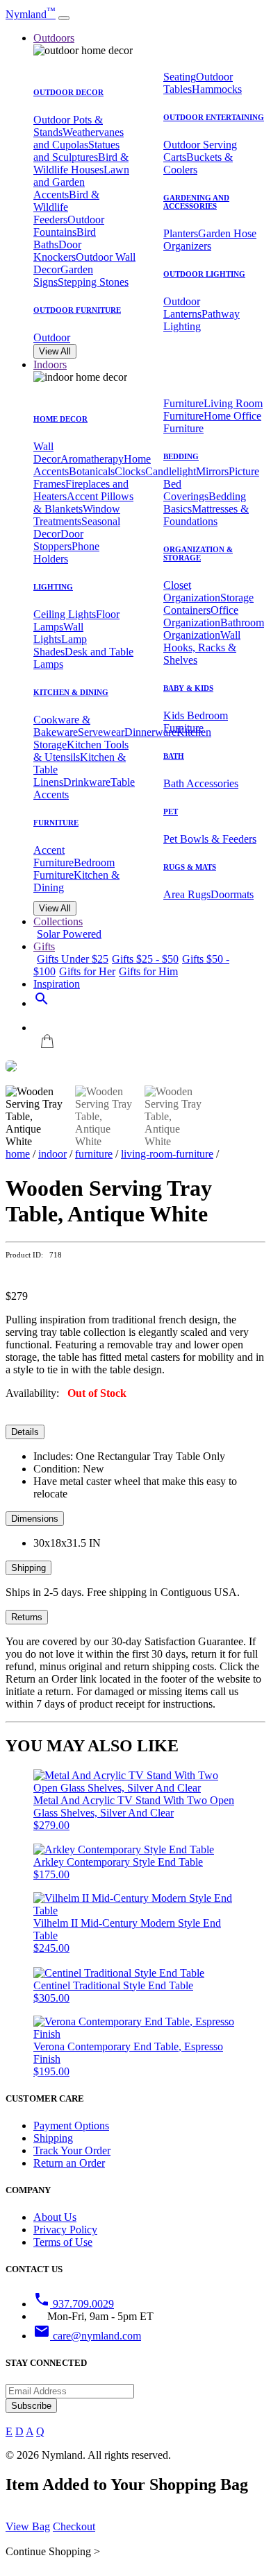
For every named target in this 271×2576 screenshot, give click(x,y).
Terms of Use (63, 2242)
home (18, 1154)
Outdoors (54, 38)
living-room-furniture (167, 1154)
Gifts (44, 946)
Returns (27, 1617)
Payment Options (71, 2126)
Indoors (50, 364)
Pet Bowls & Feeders (210, 839)
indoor (52, 1154)
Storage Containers (208, 604)
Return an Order (69, 2163)
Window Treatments (77, 515)
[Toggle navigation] (64, 18)
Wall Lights (58, 633)
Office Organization (201, 616)
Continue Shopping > (53, 2551)
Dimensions (35, 1519)
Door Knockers (57, 251)
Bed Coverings (186, 490)
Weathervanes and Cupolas (79, 138)
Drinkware (87, 782)
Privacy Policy (65, 2230)
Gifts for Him (148, 971)
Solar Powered (69, 934)
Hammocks (217, 89)
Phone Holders (66, 552)
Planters (181, 233)
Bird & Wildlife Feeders (66, 207)
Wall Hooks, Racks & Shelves (202, 647)
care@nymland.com (87, 2336)
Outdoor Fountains (69, 226)
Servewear (101, 732)
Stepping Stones (93, 282)
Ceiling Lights (65, 614)
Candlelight (171, 471)
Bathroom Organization (214, 629)
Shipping (28, 1568)
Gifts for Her (87, 971)
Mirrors (212, 471)
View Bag (28, 2526)
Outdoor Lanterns (182, 308)
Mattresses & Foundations (206, 515)
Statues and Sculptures (76, 151)
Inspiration (57, 984)
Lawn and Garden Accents (81, 182)
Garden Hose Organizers (210, 240)
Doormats (232, 894)
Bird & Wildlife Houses (81, 163)
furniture (94, 1154)
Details (25, 1432)
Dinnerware (150, 732)
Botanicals (92, 471)
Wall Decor (47, 453)
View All (55, 351)
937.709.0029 (74, 2304)
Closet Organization (192, 591)
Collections (58, 921)
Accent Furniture (54, 856)
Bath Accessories (201, 783)
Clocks (130, 471)
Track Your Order (72, 2150)
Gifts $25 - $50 (145, 959)
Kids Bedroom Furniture (196, 722)
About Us (55, 2217)
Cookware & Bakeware (62, 726)
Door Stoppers (58, 540)
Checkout (74, 2526)
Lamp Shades (60, 645)
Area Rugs (187, 894)
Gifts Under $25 (73, 959)
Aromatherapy (92, 459)
